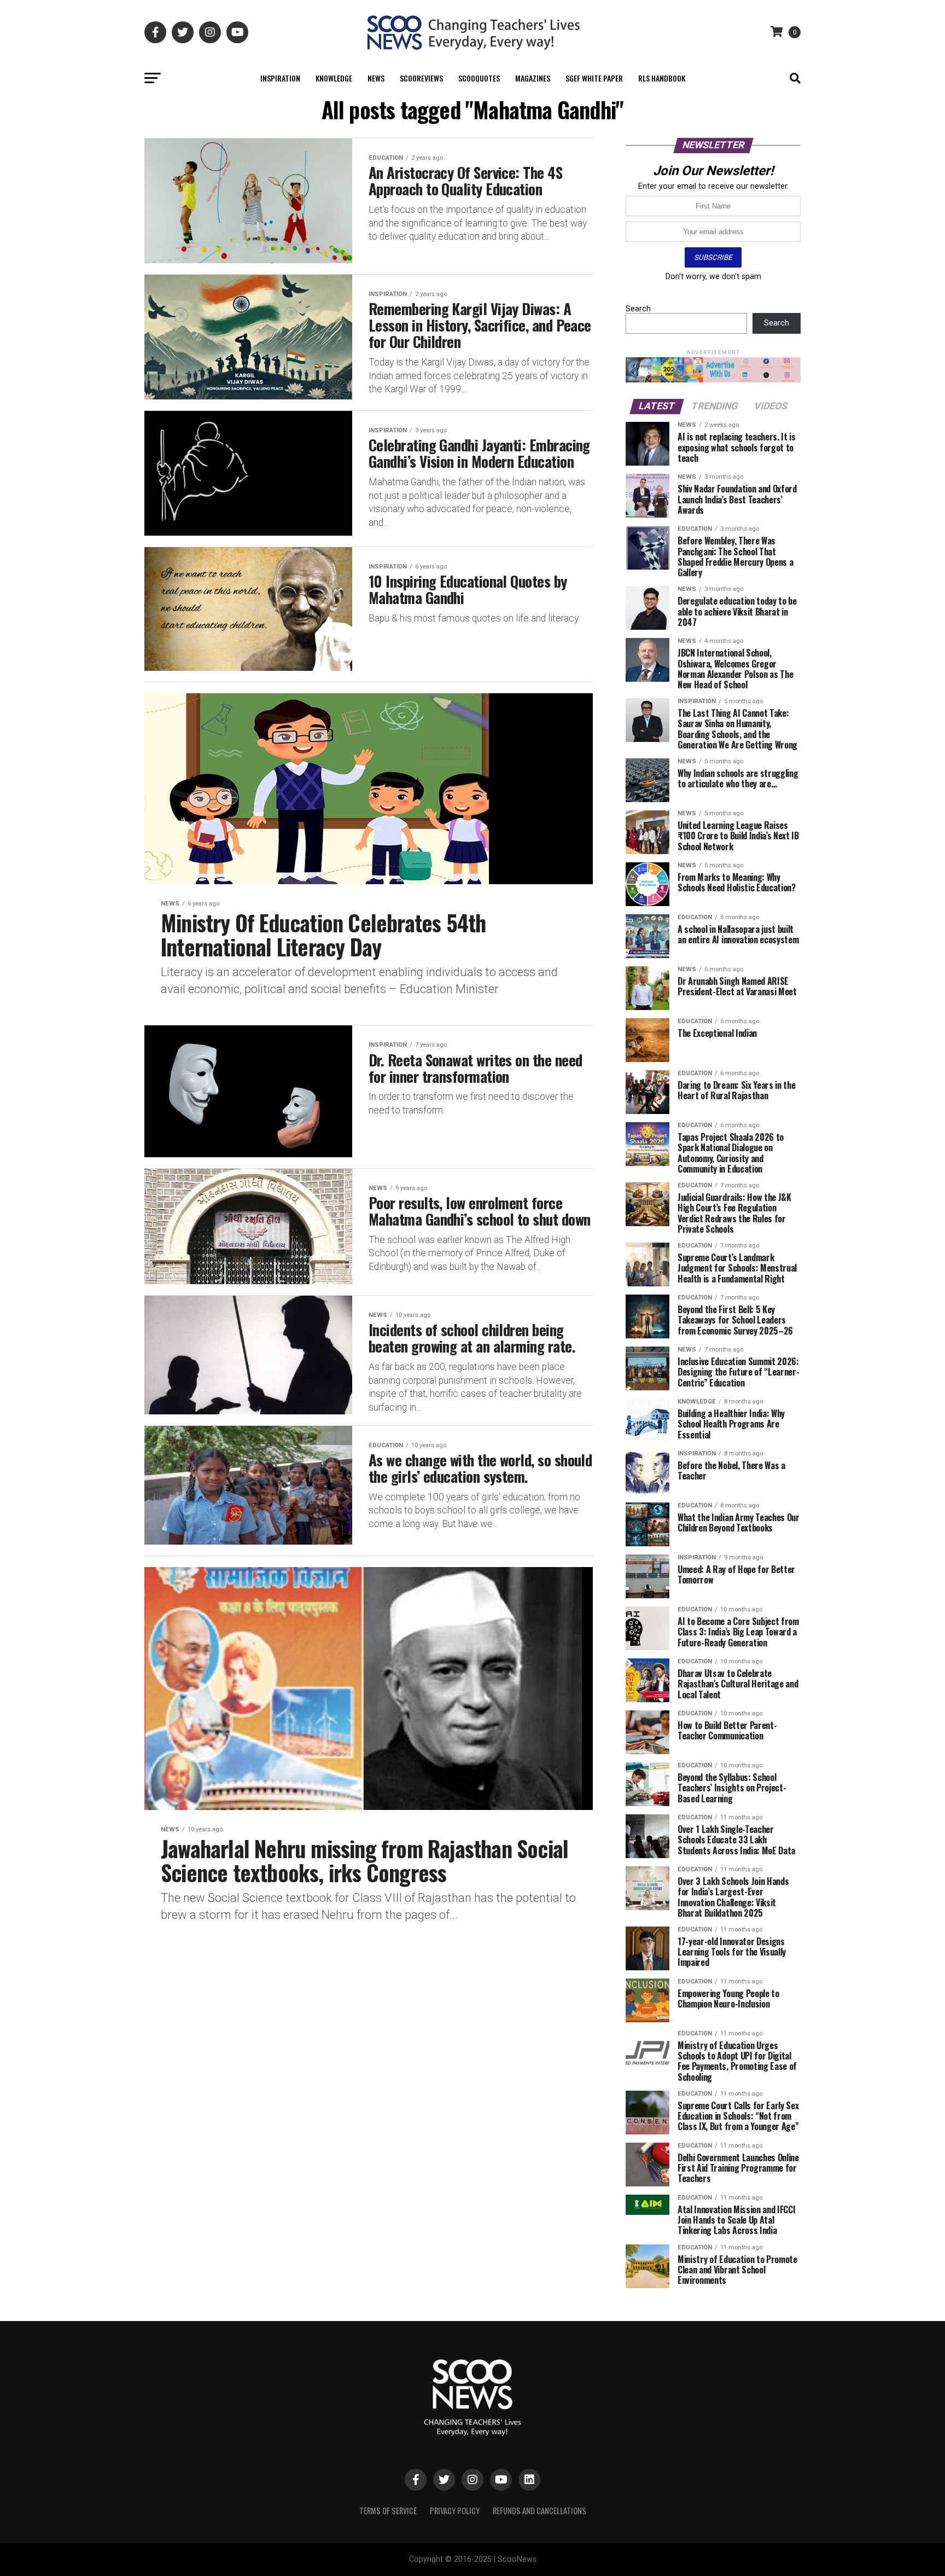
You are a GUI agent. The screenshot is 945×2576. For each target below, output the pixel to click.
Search (638, 309)
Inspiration (280, 78)
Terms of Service (388, 2511)
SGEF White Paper (594, 78)
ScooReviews (421, 78)
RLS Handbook (662, 78)
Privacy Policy (455, 2511)
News (376, 78)
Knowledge (334, 78)
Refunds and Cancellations (539, 2511)
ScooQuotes (479, 78)
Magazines (533, 78)
